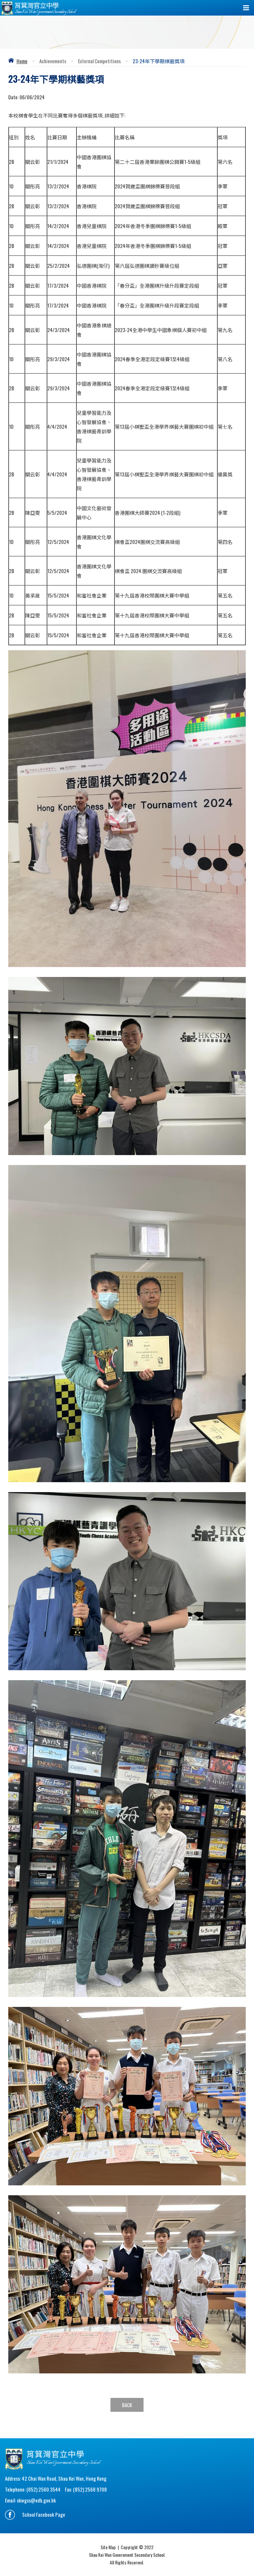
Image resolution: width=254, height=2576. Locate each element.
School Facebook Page (44, 2514)
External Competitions (99, 61)
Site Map (108, 2547)
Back (127, 2405)
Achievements (53, 61)
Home (22, 61)
